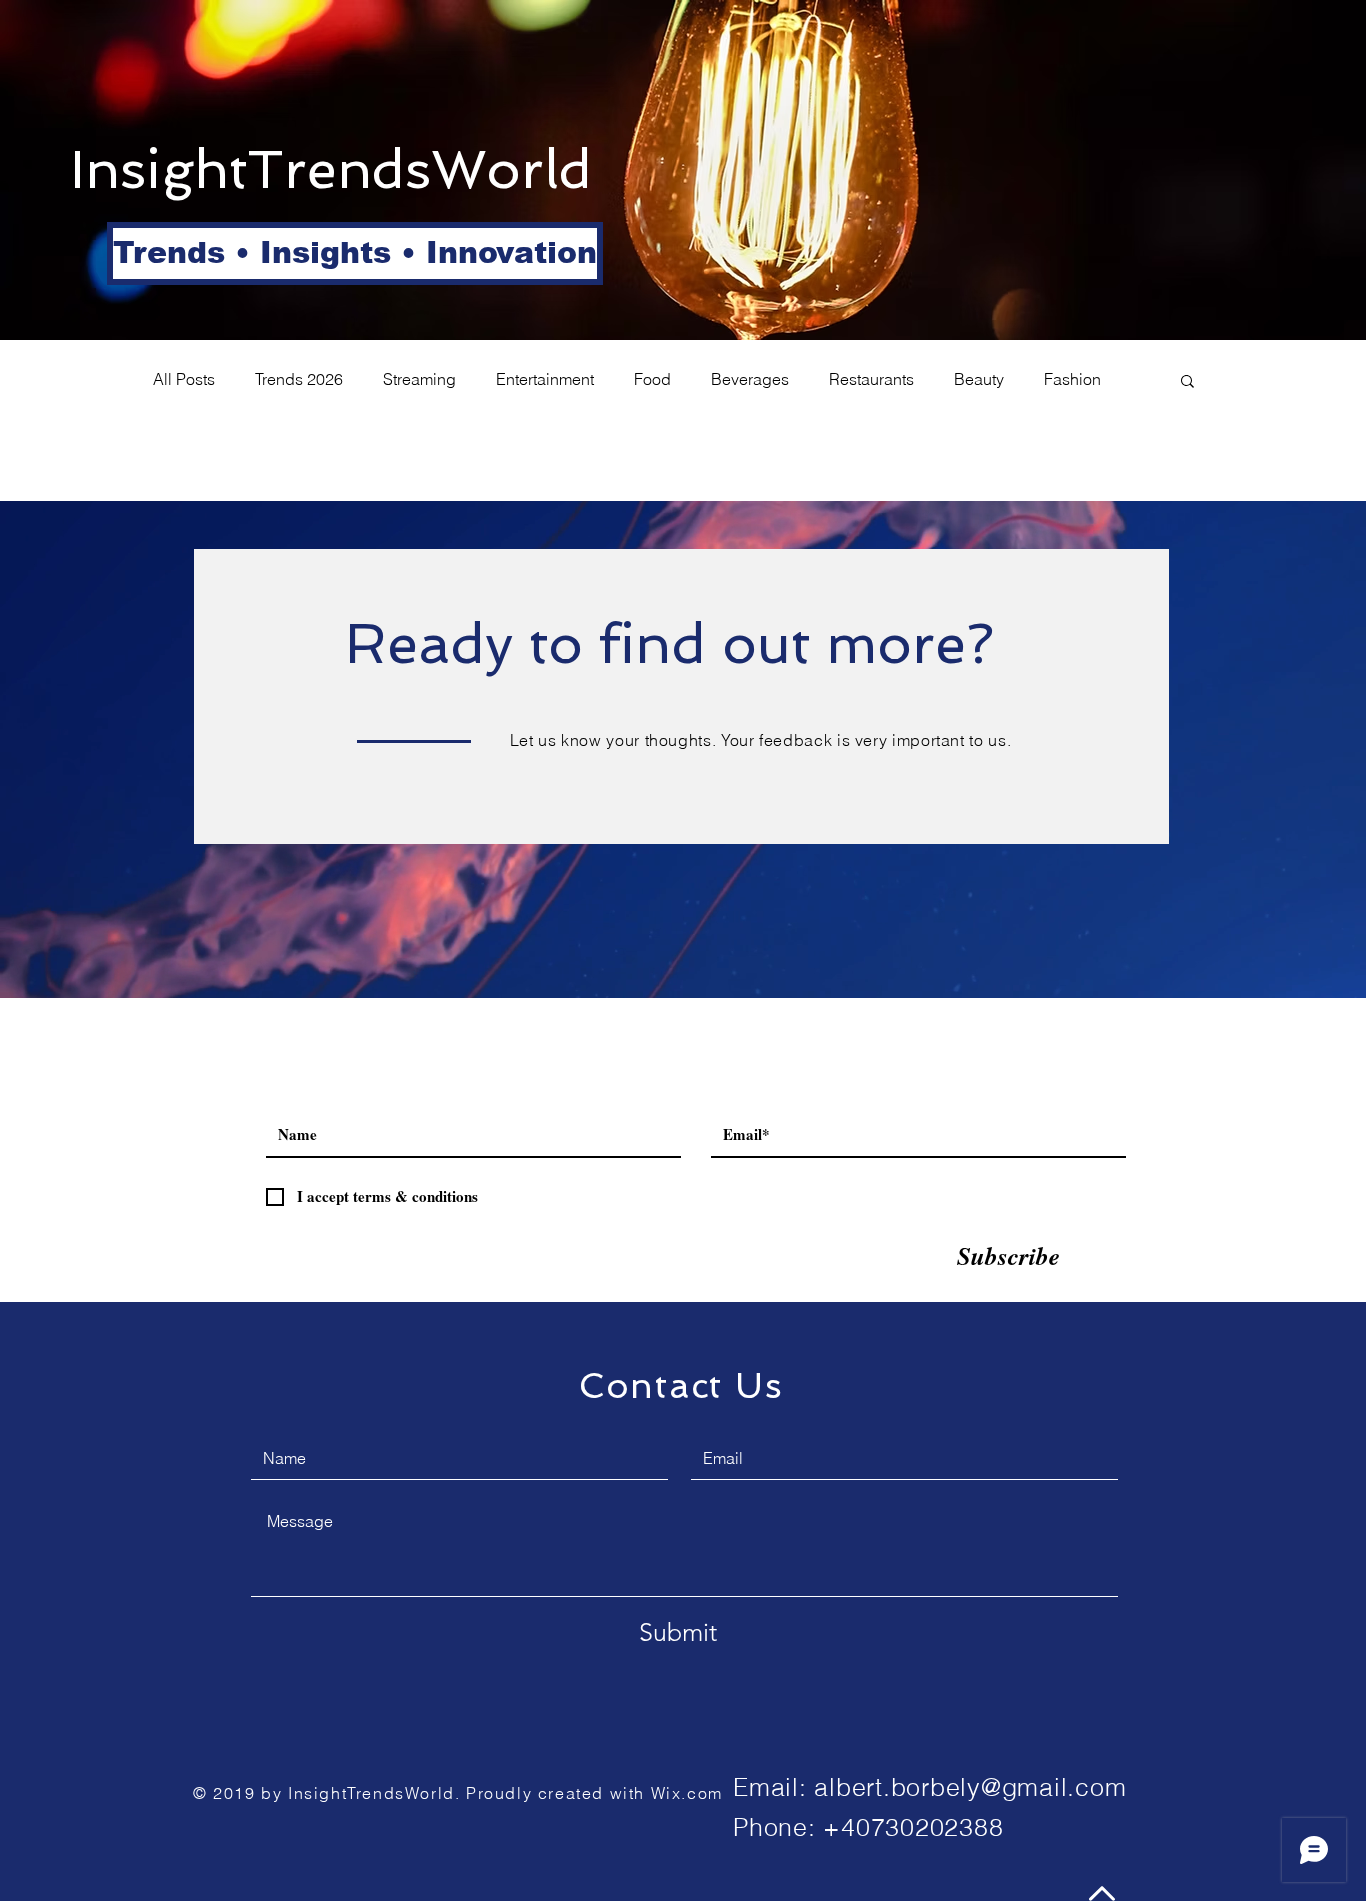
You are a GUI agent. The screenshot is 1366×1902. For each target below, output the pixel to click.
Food (652, 379)
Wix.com (687, 1793)
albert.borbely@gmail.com (970, 1787)
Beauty (979, 379)
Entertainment (545, 379)
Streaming (419, 379)
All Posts (184, 379)
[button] (178, 253)
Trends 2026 (299, 379)
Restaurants (871, 379)
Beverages (750, 379)
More (1062, 379)
